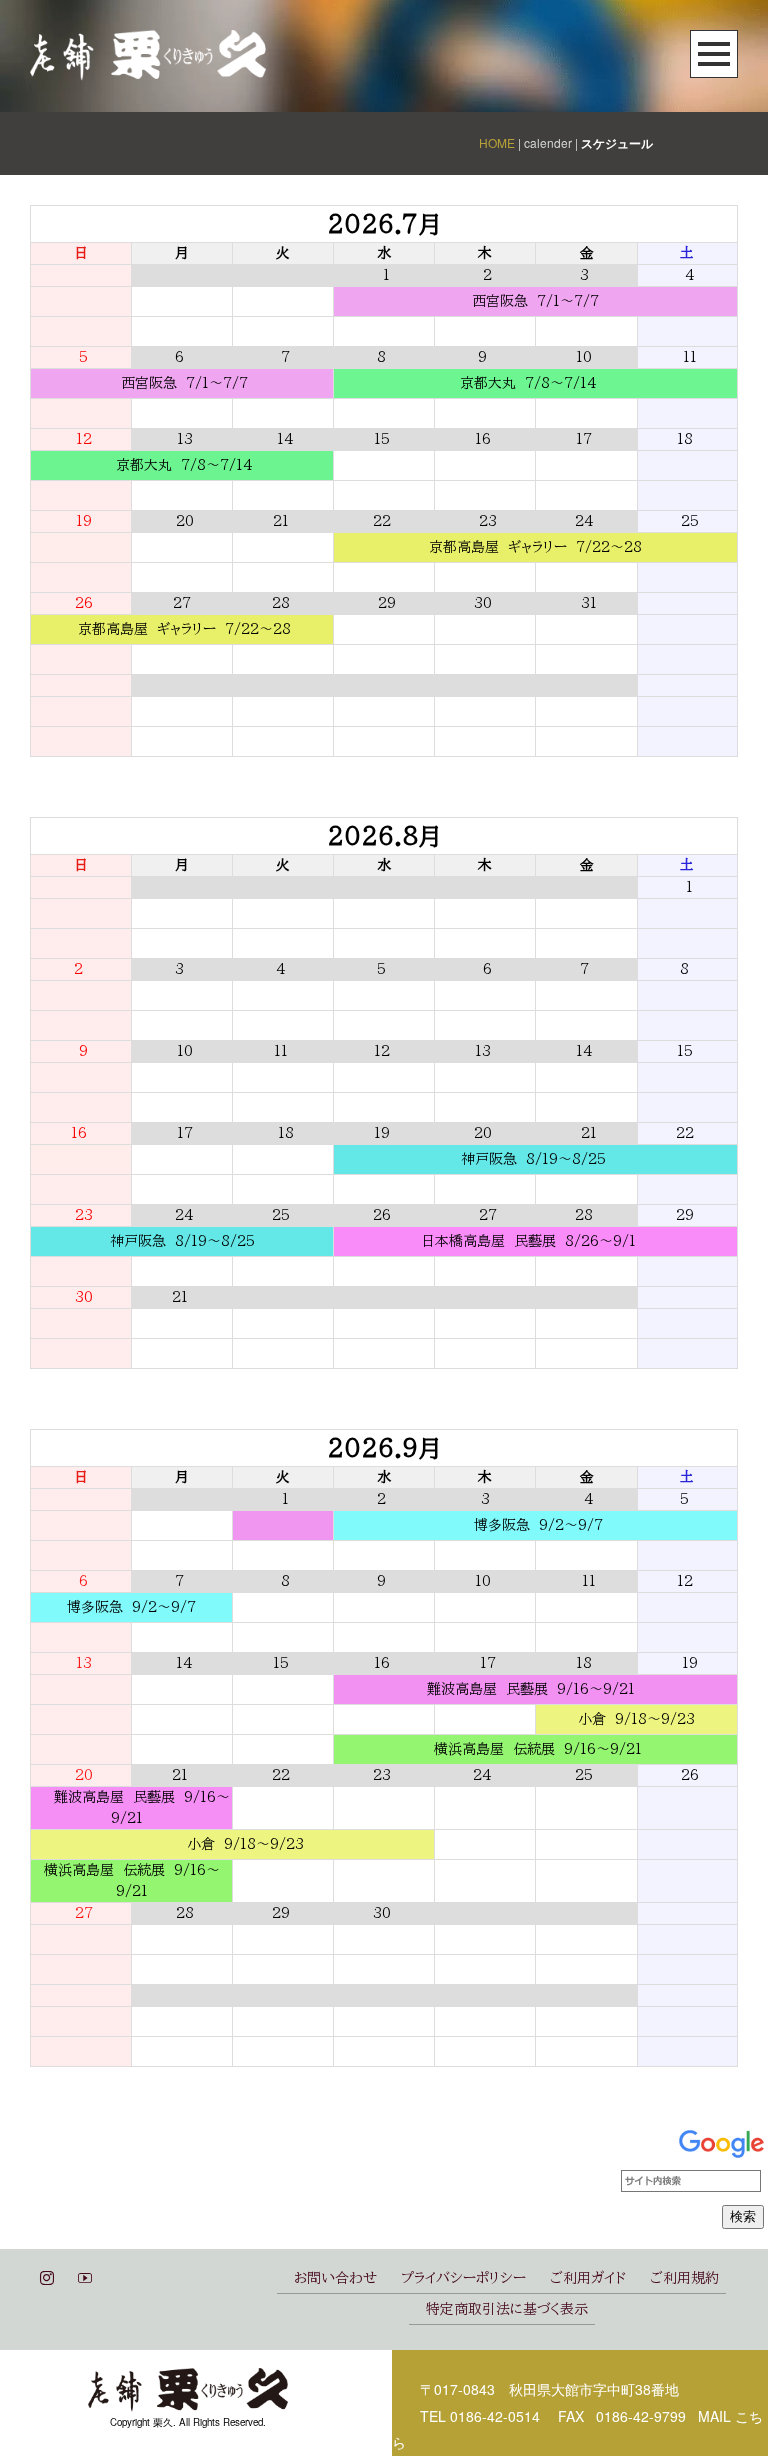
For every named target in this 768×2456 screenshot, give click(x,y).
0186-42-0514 (495, 2416)
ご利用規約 (684, 2278)
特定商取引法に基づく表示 (507, 2309)
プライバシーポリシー (463, 2278)
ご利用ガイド (588, 2278)
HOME (497, 142)
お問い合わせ (335, 2278)
